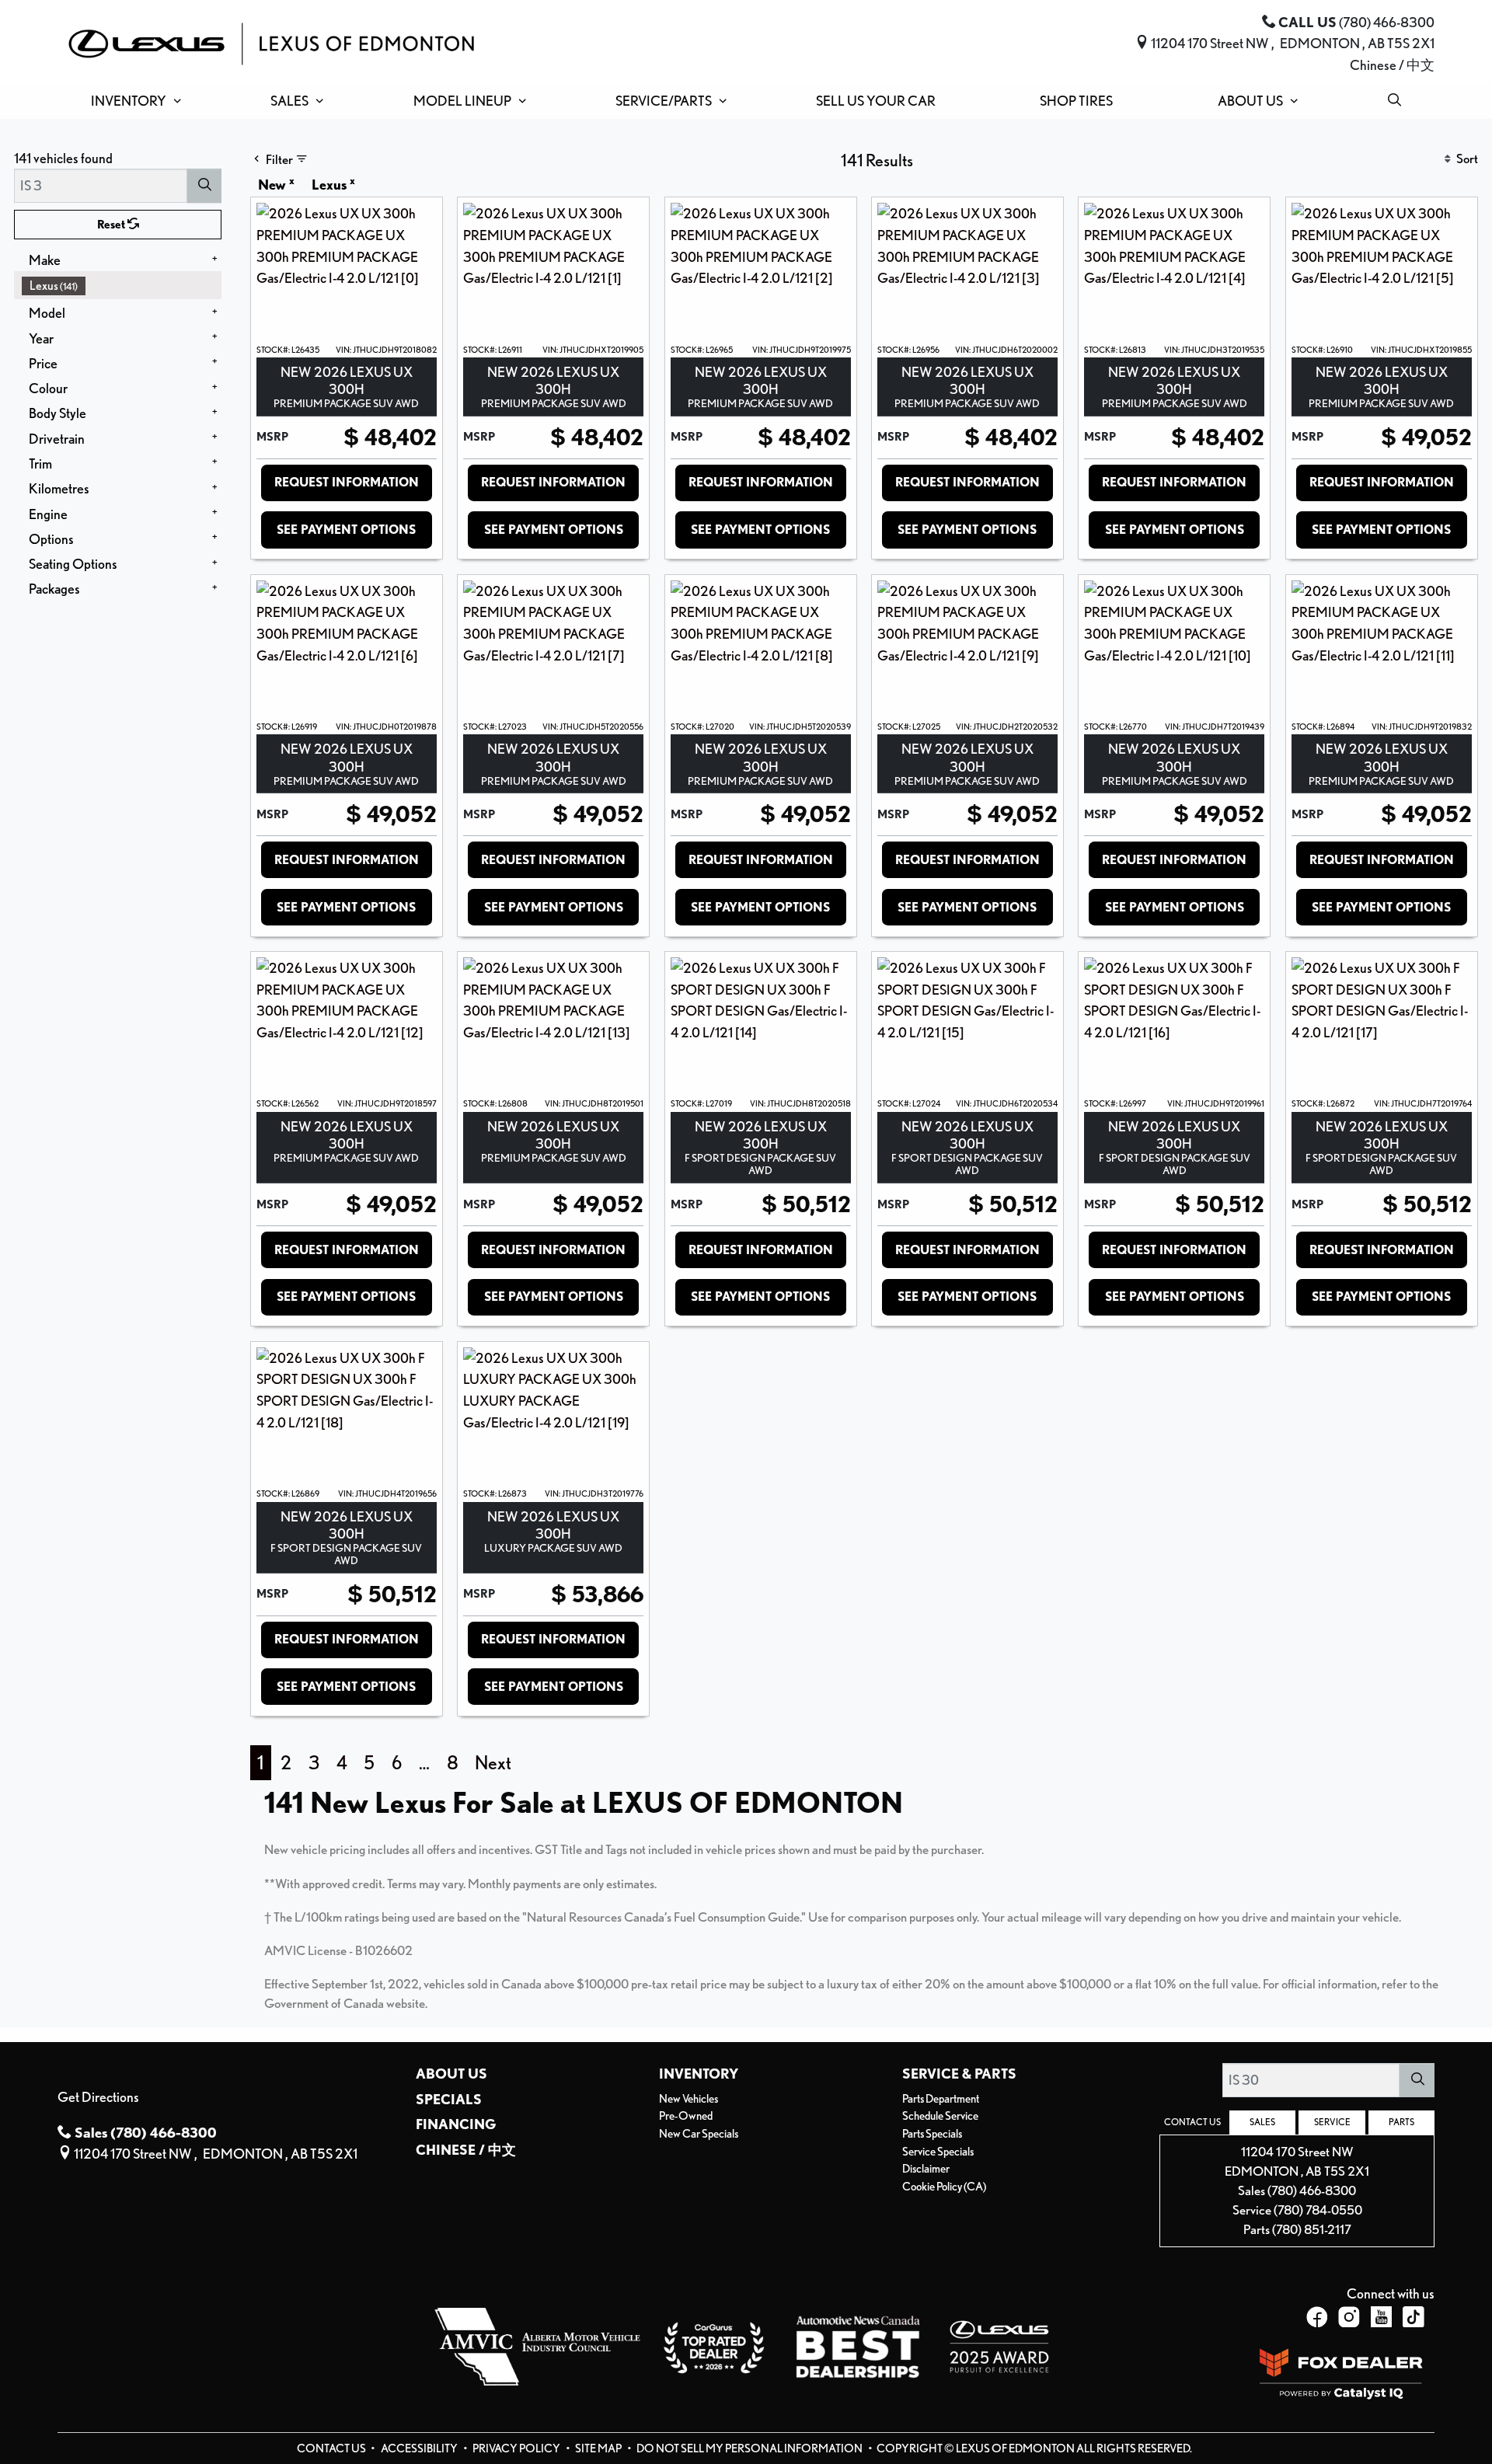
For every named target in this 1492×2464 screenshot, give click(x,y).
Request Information (347, 482)
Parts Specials (932, 2134)
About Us (451, 2073)
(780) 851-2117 (1312, 2229)
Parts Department (941, 2099)
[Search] (204, 185)
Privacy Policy (517, 2448)
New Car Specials (699, 2134)
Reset (112, 225)
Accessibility (420, 2448)
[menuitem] (122, 286)
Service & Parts (959, 2073)
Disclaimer (926, 2169)
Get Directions (98, 2096)
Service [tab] (1332, 2122)
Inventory (699, 2073)
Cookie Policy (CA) (944, 2187)
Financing (456, 2124)
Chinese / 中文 (1392, 64)
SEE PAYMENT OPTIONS (346, 530)
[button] (132, 101)
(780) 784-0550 (1318, 2210)
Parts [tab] (1401, 2122)
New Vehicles (688, 2099)
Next (493, 1763)
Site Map (599, 2448)
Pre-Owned (686, 2116)
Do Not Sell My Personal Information (750, 2448)
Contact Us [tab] (1192, 2122)
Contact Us (332, 2448)
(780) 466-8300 (1312, 2190)
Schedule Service (940, 2116)
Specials (449, 2099)
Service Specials (938, 2152)
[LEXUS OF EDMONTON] (271, 41)
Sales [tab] (1262, 2122)
